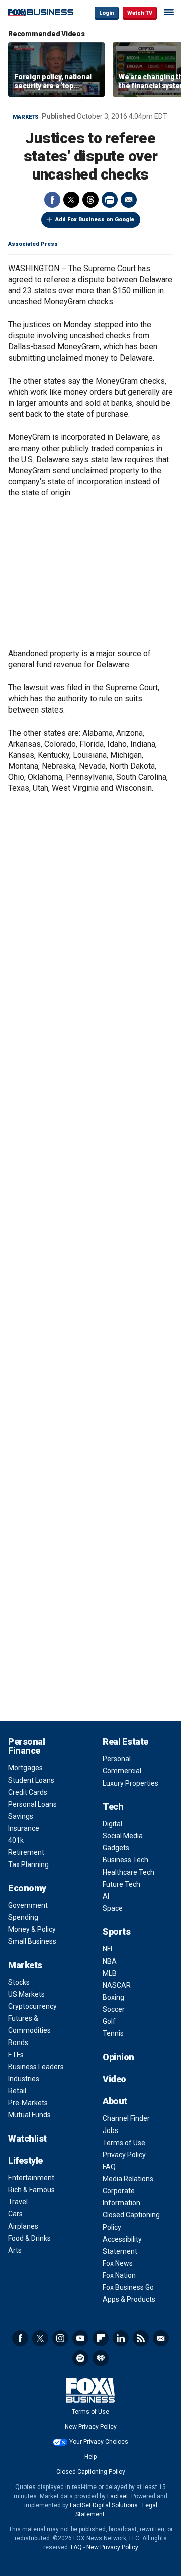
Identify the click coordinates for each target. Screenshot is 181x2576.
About (115, 2101)
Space (113, 1908)
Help (90, 2457)
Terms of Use (124, 2143)
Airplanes (23, 2226)
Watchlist (27, 2138)
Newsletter (161, 2338)
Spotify (80, 2358)
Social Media (123, 1836)
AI (106, 1896)
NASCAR (117, 1985)
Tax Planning (28, 1864)
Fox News (118, 2263)
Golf (109, 2021)
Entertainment (31, 2178)
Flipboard (101, 2338)
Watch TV (140, 13)
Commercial (122, 1771)
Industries (24, 2079)
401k (16, 1840)
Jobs (110, 2130)
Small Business (32, 1941)
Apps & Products (129, 2299)
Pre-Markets (28, 2103)
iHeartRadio (101, 2358)
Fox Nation (119, 2275)
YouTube (80, 2338)
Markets (26, 117)
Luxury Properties (130, 1783)
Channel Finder (126, 2118)
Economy (27, 1888)
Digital (112, 1824)
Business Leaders (36, 2067)
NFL (108, 1949)
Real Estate (125, 1742)
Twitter (71, 200)
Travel (18, 2202)
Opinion (118, 2057)
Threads (90, 200)
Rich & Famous (31, 2190)
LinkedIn (121, 2338)
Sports (116, 1932)
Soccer (114, 2009)
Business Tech (125, 1860)
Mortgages (25, 1768)
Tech (113, 1806)
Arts (15, 2250)
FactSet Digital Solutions (104, 2505)
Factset (118, 2496)
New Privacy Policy (91, 2427)
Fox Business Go (128, 2287)
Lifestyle (25, 2160)
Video (114, 2079)
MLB (110, 1973)
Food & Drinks (29, 2238)
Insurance (24, 1828)
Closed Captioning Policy (91, 2472)
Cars (15, 2214)
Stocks (19, 1982)
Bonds (18, 2042)
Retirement (26, 1852)
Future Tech (121, 1884)
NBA (110, 1961)
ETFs (16, 2055)
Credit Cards (28, 1792)
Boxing (113, 1997)
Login (107, 13)
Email (129, 200)
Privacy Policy (124, 2155)
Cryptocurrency (32, 2006)
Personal (117, 1759)
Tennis (113, 2033)
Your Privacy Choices (99, 2442)
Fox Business (41, 12)
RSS (141, 2338)
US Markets (26, 1994)
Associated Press (33, 244)
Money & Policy (32, 1929)
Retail (17, 2091)
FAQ (109, 2167)
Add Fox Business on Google (95, 219)
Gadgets (116, 1848)
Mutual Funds (29, 2115)
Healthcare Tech (128, 1872)
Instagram (60, 2338)
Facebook (52, 200)
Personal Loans (32, 1804)
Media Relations (128, 2179)
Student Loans (31, 1780)
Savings (21, 1816)
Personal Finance (26, 1746)
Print (110, 200)
